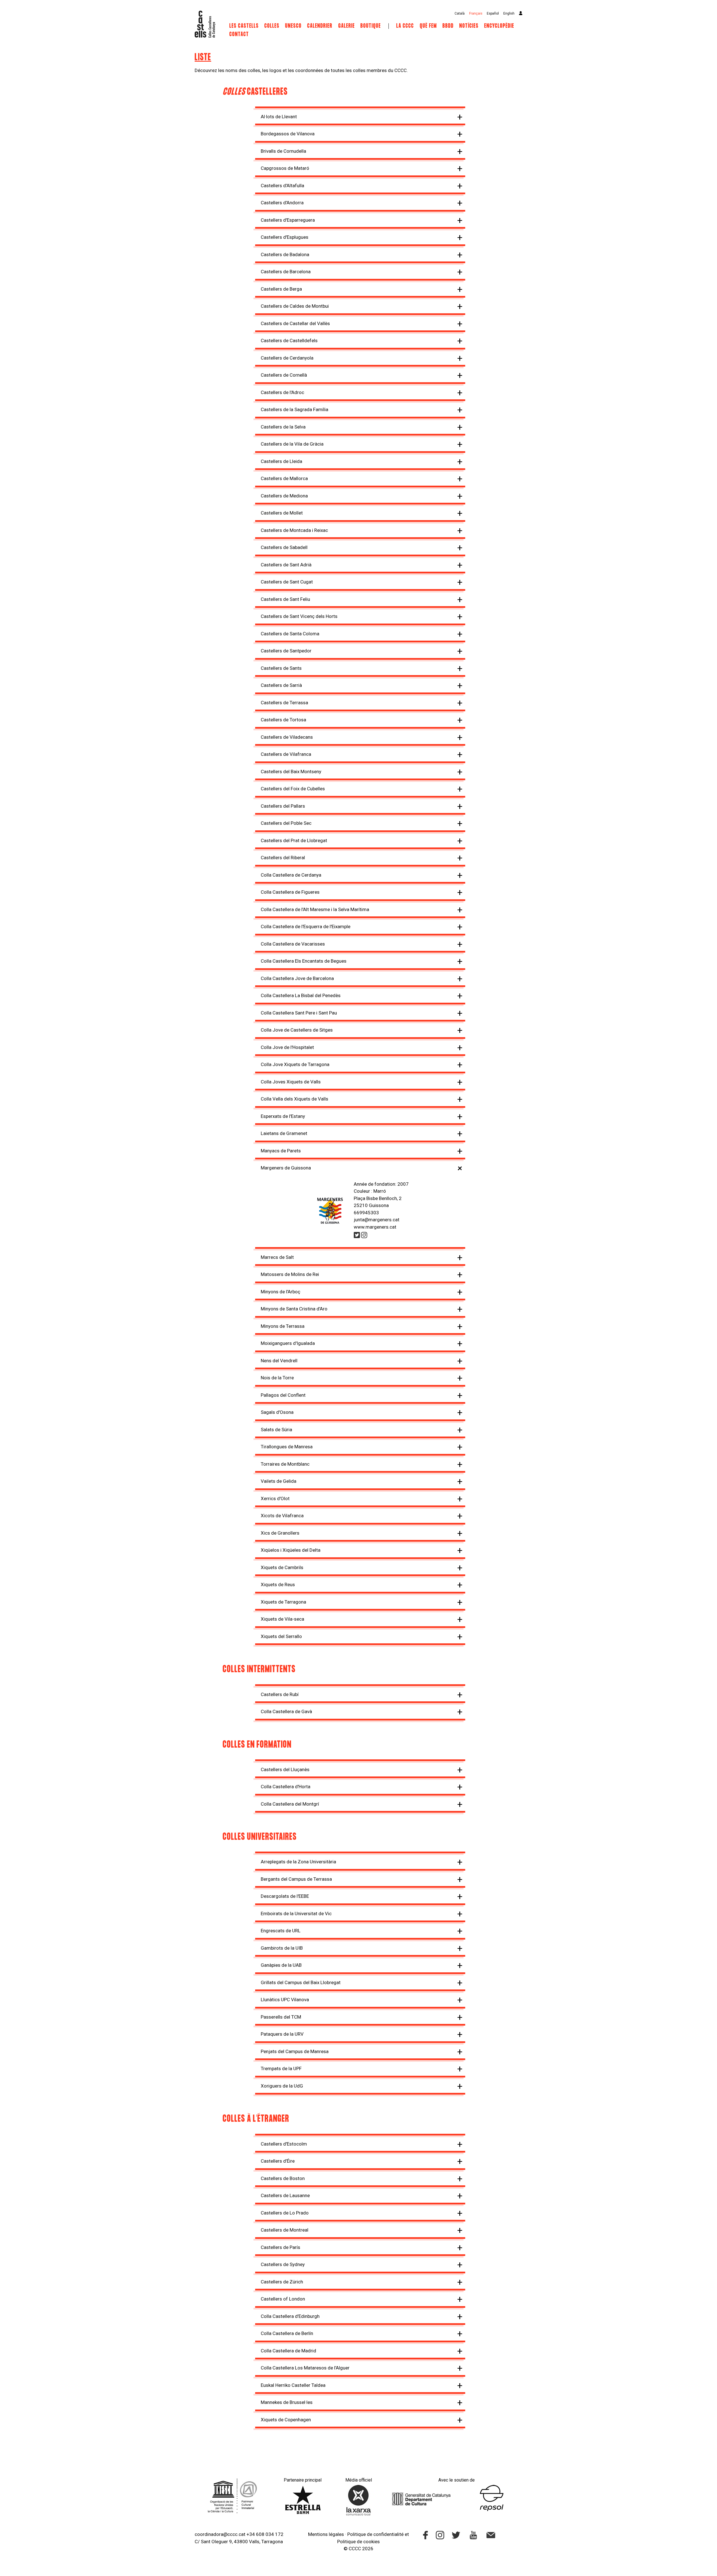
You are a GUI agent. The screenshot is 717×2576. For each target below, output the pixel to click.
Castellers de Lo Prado (285, 2213)
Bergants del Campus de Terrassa (296, 1879)
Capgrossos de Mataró (285, 168)
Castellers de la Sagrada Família (295, 409)
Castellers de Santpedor (286, 651)
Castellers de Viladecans (287, 737)
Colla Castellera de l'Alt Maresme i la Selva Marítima (315, 909)
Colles (272, 26)
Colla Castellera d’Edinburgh (290, 2316)
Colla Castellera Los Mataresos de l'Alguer (305, 2368)
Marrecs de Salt (277, 1257)
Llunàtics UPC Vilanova (285, 2000)
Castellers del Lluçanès (285, 1769)
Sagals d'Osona (277, 1412)
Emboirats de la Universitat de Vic (296, 1914)
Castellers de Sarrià (281, 685)
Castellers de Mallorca (284, 478)
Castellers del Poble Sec (286, 823)
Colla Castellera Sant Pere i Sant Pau (299, 1013)
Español (493, 13)
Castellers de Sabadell (284, 547)
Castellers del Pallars (283, 806)
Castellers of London (283, 2299)
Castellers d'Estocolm (284, 2144)
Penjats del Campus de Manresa (295, 2051)
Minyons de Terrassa (283, 1326)
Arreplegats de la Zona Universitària (298, 1862)
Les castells (244, 26)
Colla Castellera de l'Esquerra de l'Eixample (306, 926)
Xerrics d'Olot (275, 1498)
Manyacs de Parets (281, 1151)
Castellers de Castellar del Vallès (295, 323)
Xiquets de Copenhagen (286, 2420)
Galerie (347, 26)
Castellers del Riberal (283, 858)
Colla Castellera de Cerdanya (291, 875)
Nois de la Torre (277, 1378)
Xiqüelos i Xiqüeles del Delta (291, 1550)
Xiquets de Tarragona (283, 1602)
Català (460, 13)
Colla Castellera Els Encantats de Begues (304, 961)
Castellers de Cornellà (284, 375)
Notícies (469, 26)
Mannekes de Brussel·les (287, 2402)
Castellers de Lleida (281, 461)
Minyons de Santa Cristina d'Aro (294, 1309)
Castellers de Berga (281, 289)
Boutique (371, 26)
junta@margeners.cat (377, 1220)
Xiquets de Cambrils (282, 1567)
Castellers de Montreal (285, 2230)
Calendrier (321, 26)
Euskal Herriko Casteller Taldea (293, 2385)
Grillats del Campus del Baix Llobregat (301, 1982)
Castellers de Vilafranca (286, 754)
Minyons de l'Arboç (280, 1292)
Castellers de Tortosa (283, 720)
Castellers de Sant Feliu (285, 599)
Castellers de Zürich (282, 2282)
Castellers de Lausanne (285, 2195)
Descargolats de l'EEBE (285, 1896)
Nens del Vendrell (279, 1361)
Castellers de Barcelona (286, 272)
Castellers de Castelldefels (289, 340)
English (509, 13)
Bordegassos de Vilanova (288, 134)
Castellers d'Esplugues (285, 237)
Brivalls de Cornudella (283, 151)
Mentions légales (326, 2534)
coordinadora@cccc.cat (220, 2534)
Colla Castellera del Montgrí (290, 1804)
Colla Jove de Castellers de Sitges (297, 1030)
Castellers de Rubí (280, 1694)
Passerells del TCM (281, 2017)
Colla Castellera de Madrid (288, 2351)
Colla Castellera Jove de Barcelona (297, 978)
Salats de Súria (276, 1430)
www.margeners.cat (375, 1227)
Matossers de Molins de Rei (290, 1274)
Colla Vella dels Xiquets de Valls (295, 1099)
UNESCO (293, 26)
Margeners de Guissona (286, 1168)
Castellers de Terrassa (284, 703)
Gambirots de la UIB (282, 1948)
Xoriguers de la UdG (282, 2086)
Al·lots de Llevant (279, 117)
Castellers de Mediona (284, 496)
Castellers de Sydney (283, 2264)
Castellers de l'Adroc (282, 392)
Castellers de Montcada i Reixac (294, 530)
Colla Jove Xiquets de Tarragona (295, 1064)
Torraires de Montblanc (285, 1464)
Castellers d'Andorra (282, 203)
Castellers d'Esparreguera (288, 220)
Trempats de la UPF (281, 2068)
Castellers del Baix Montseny (291, 772)
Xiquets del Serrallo (281, 1636)
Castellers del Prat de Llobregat (294, 840)
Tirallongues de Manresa (287, 1447)
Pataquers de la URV (282, 2034)
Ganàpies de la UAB (281, 1965)
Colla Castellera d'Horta (286, 1787)
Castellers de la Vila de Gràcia (292, 444)
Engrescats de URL (281, 1931)
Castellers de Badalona (285, 254)
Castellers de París (280, 2247)
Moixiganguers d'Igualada (288, 1343)
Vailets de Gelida (279, 1481)
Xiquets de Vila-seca (282, 1619)
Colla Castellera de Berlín (287, 2333)
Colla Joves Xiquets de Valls (291, 1082)
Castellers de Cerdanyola (287, 358)
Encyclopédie (499, 26)
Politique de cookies (358, 2542)
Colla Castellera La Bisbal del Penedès (301, 995)
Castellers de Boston (283, 2178)
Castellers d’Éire (278, 2161)
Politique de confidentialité (375, 2534)
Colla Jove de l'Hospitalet (287, 1047)
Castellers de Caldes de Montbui (295, 306)
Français (476, 13)
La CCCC (405, 26)
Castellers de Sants (281, 668)
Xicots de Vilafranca (282, 1516)
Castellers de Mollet (282, 513)
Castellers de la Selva (283, 427)
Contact (239, 34)
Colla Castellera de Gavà (286, 1711)
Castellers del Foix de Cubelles (293, 789)
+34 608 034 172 (265, 2534)
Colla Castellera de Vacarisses (293, 944)
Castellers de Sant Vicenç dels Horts (299, 616)
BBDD (448, 26)
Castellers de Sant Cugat (287, 582)
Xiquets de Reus (278, 1584)
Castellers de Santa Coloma (290, 634)
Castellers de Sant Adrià (286, 565)
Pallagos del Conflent (283, 1395)
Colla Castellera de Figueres (290, 892)
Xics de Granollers (280, 1533)
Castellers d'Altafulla (282, 186)
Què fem (428, 26)
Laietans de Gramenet (284, 1133)
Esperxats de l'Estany (283, 1116)
